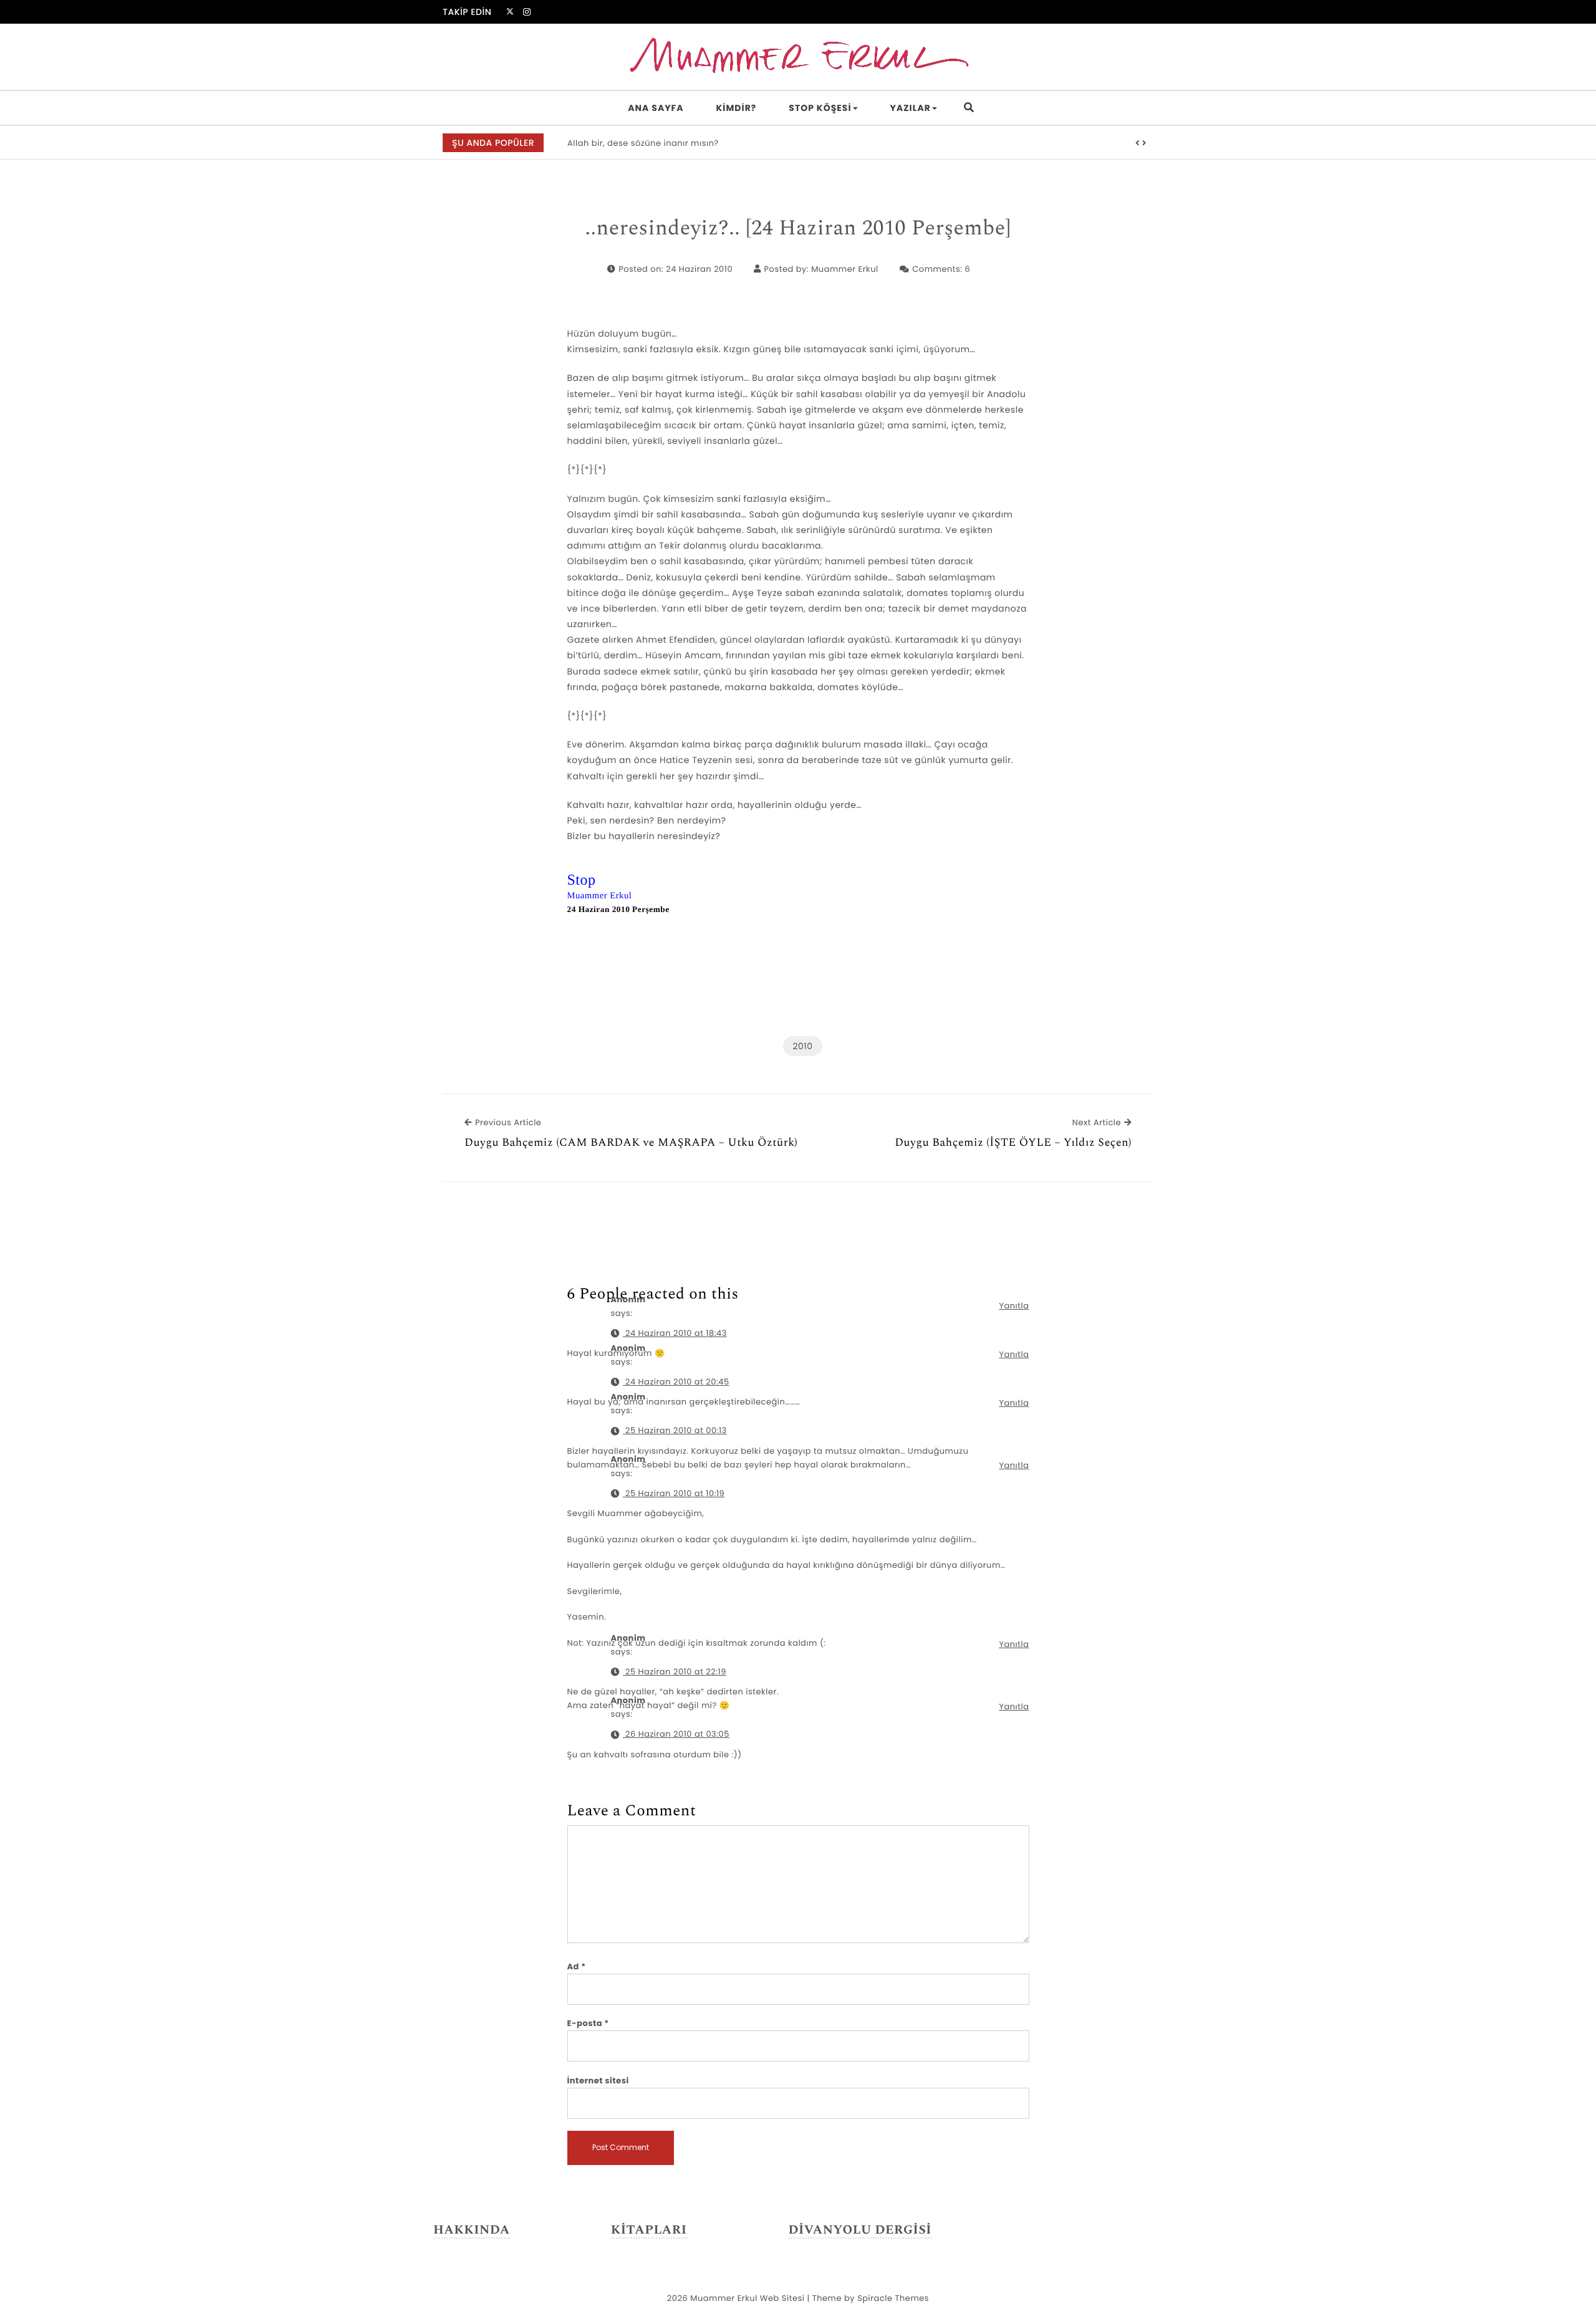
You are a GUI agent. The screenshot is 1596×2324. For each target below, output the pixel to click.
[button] (1138, 143)
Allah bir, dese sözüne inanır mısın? (643, 143)
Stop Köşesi (820, 108)
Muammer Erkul (845, 269)
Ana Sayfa (656, 108)
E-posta (588, 2023)
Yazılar (911, 108)
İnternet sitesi (598, 2081)
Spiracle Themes (893, 2298)
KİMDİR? (737, 108)
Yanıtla (1014, 1306)
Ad (577, 1966)
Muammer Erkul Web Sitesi (747, 2298)
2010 (802, 1046)
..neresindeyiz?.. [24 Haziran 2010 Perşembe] (798, 229)
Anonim (628, 1459)
